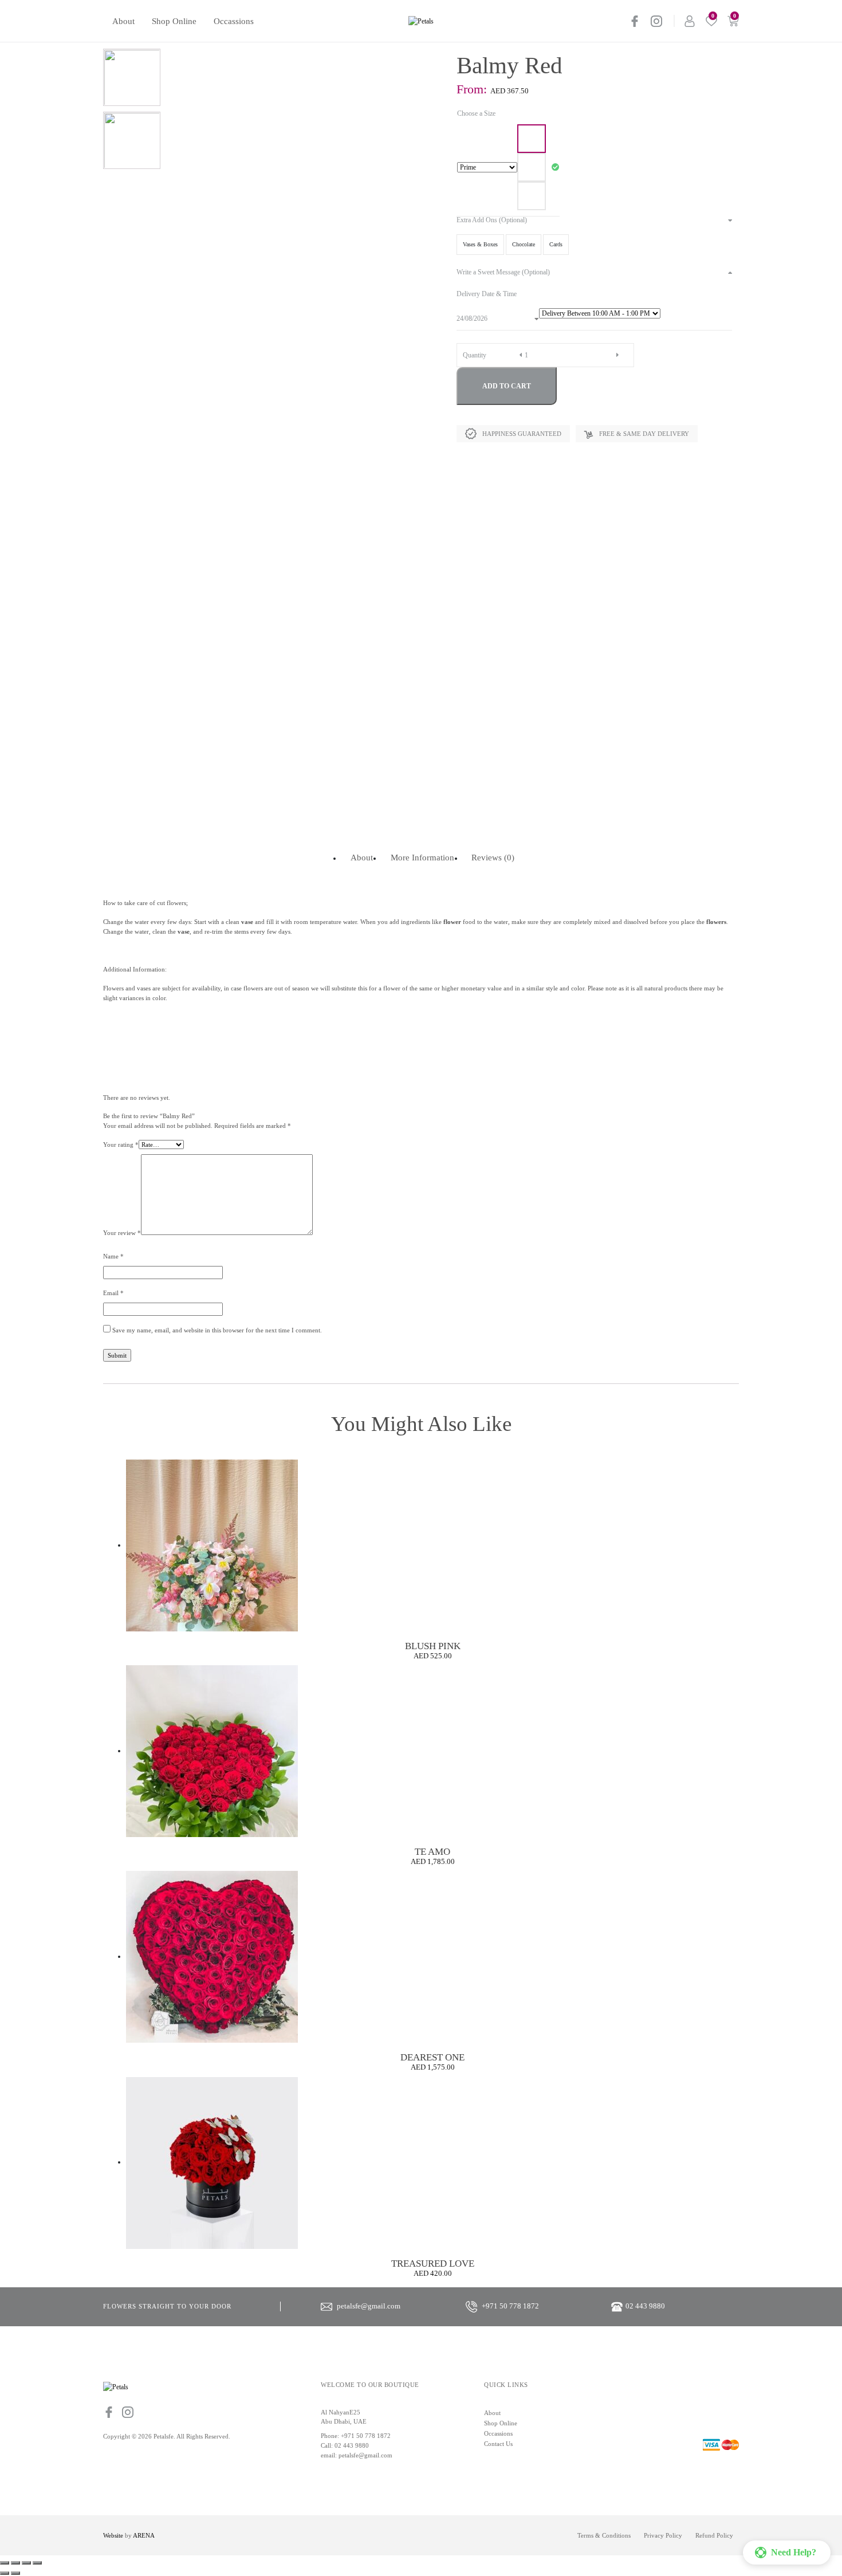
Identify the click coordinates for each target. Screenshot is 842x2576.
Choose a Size (476, 113)
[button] (787, 2553)
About (123, 21)
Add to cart (507, 386)
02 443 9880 (352, 2445)
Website (113, 2535)
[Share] (26, 2563)
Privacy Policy (663, 2535)
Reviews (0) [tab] (493, 857)
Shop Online (174, 21)
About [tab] (362, 857)
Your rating (121, 1145)
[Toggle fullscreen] (15, 2563)
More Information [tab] (422, 857)
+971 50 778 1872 (366, 2436)
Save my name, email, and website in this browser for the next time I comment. (217, 1330)
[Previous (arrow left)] (5, 2573)
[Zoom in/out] (5, 2563)
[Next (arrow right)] (15, 2573)
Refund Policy (714, 2535)
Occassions (234, 21)
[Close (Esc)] (37, 2563)
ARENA (144, 2535)
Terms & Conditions (604, 2535)
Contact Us (498, 2444)
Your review (122, 1233)
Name (113, 1256)
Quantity (475, 355)
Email (113, 1293)
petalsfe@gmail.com (365, 2455)
